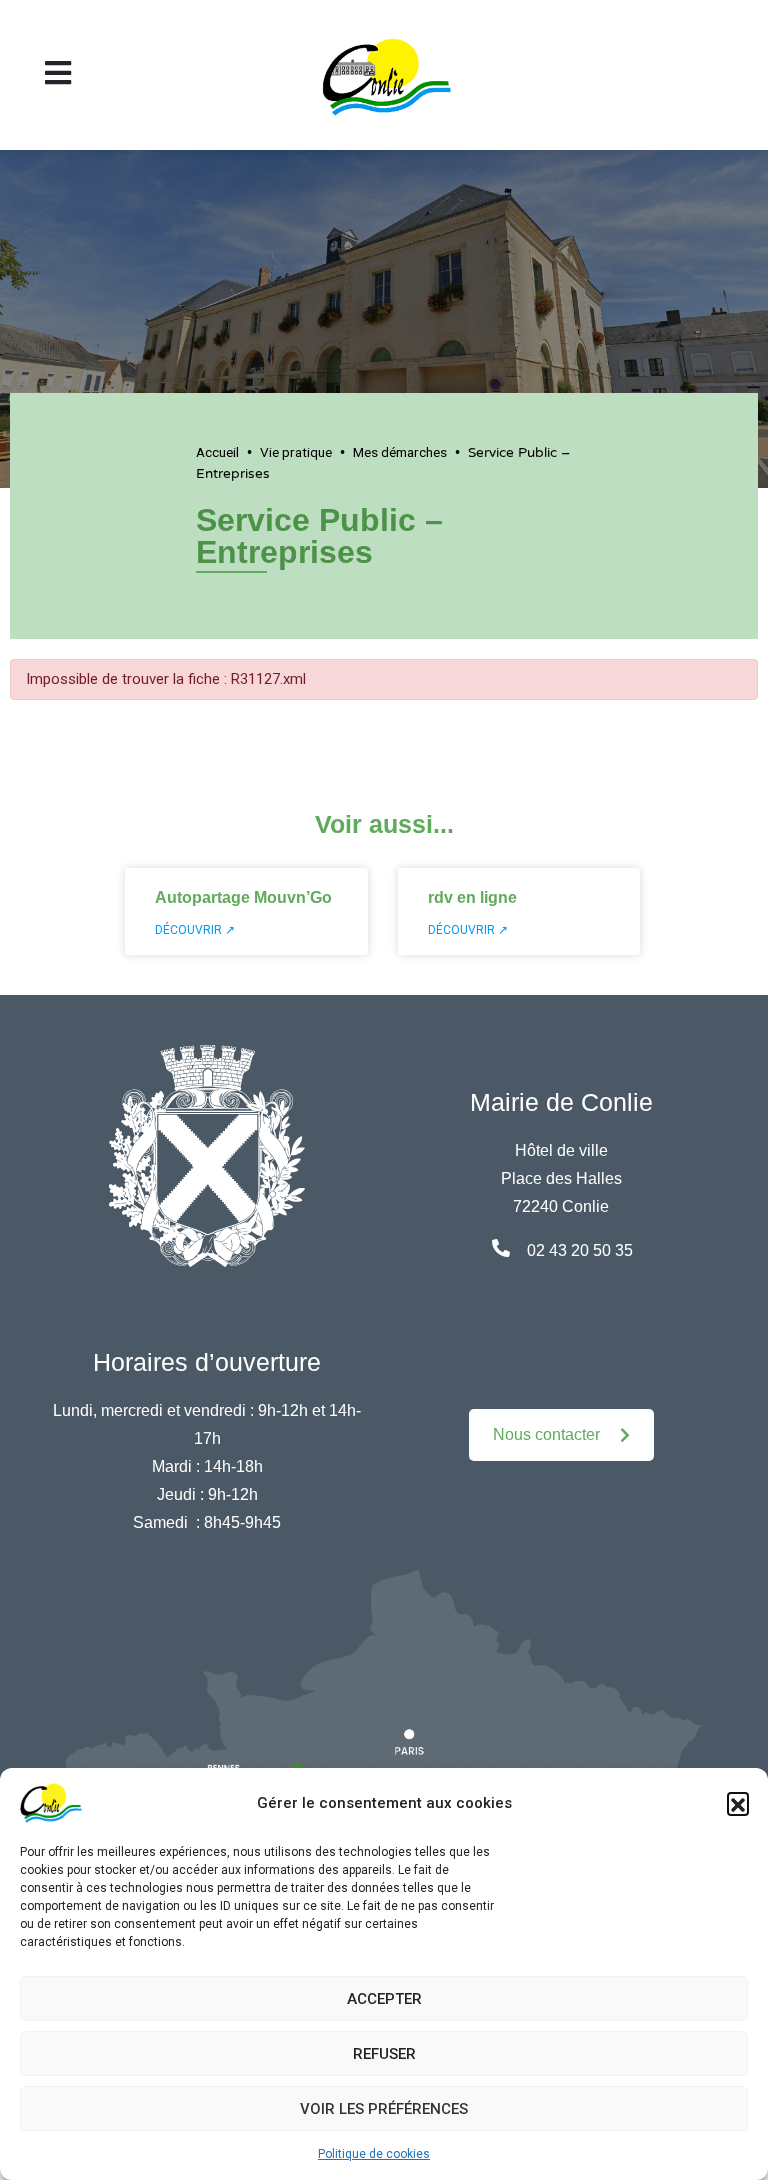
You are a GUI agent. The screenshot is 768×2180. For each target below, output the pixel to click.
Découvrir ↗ (195, 930)
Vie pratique (296, 452)
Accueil (217, 452)
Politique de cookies (374, 2154)
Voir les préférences (384, 2109)
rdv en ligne (472, 897)
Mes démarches (400, 452)
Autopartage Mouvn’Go (243, 897)
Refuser (384, 2054)
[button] (738, 1803)
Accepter (384, 1999)
